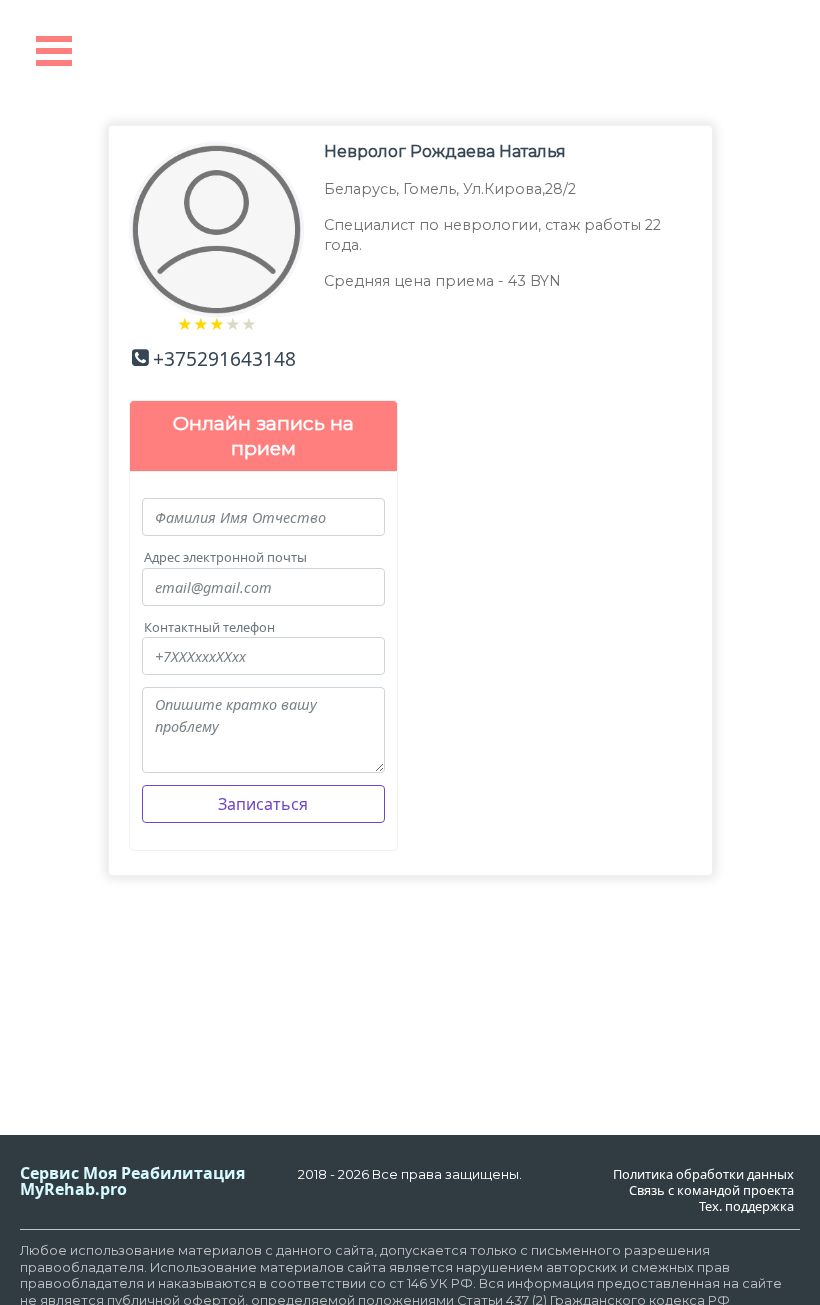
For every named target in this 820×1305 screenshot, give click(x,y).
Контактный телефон (209, 627)
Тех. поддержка (746, 1206)
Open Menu (54, 51)
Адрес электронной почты (225, 557)
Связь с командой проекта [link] (711, 1190)
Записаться (263, 804)
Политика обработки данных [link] (703, 1174)
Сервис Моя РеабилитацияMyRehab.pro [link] (132, 1181)
